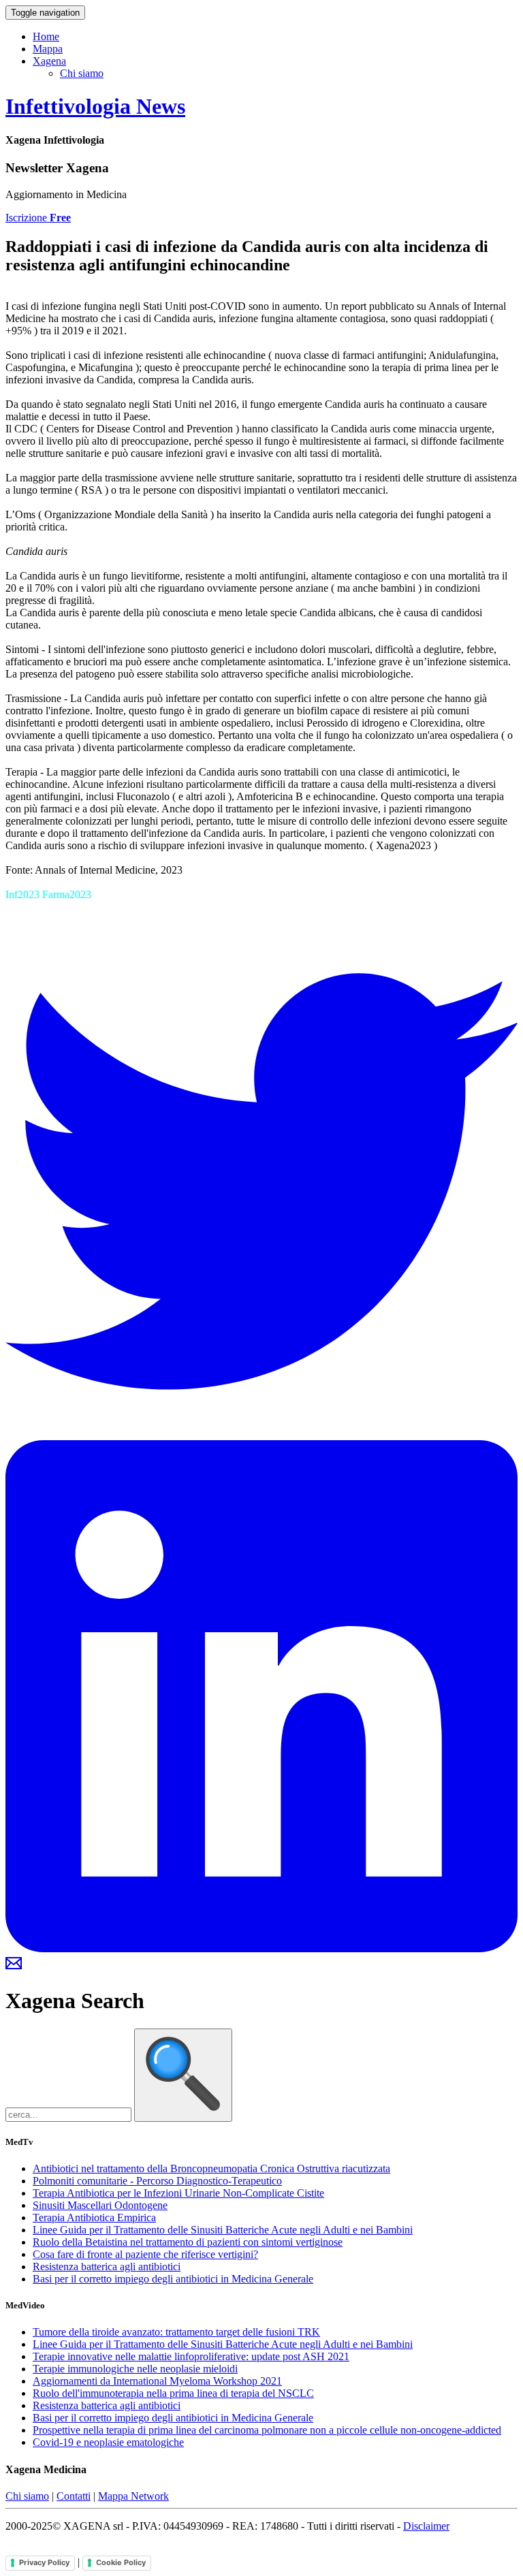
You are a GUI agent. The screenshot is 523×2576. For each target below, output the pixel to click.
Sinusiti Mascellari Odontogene (100, 2205)
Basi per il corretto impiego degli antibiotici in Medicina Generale (173, 2279)
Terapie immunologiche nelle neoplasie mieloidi (135, 2369)
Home (46, 36)
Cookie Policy (121, 2562)
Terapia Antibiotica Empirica (94, 2217)
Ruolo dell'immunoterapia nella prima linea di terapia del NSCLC (173, 2393)
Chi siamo (82, 73)
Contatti (74, 2496)
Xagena (49, 61)
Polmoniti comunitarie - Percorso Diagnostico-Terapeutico (157, 2181)
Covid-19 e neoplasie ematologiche (108, 2442)
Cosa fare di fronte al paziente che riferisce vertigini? (145, 2254)
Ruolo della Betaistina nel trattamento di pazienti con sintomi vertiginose (188, 2242)
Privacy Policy (44, 2562)
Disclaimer (426, 2526)
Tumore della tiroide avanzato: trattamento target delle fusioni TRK (176, 2332)
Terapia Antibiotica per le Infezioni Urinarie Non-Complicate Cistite (178, 2193)
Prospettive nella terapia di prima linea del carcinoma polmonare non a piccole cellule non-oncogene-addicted (267, 2430)
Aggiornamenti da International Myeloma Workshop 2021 (157, 2381)
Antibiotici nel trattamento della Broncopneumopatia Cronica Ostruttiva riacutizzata (211, 2168)
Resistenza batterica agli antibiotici (107, 2267)
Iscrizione (38, 218)
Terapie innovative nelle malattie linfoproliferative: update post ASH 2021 (191, 2356)
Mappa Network (133, 2496)
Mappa (48, 49)
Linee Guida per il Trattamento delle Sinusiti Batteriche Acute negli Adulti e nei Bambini (223, 2230)
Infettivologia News (95, 106)
